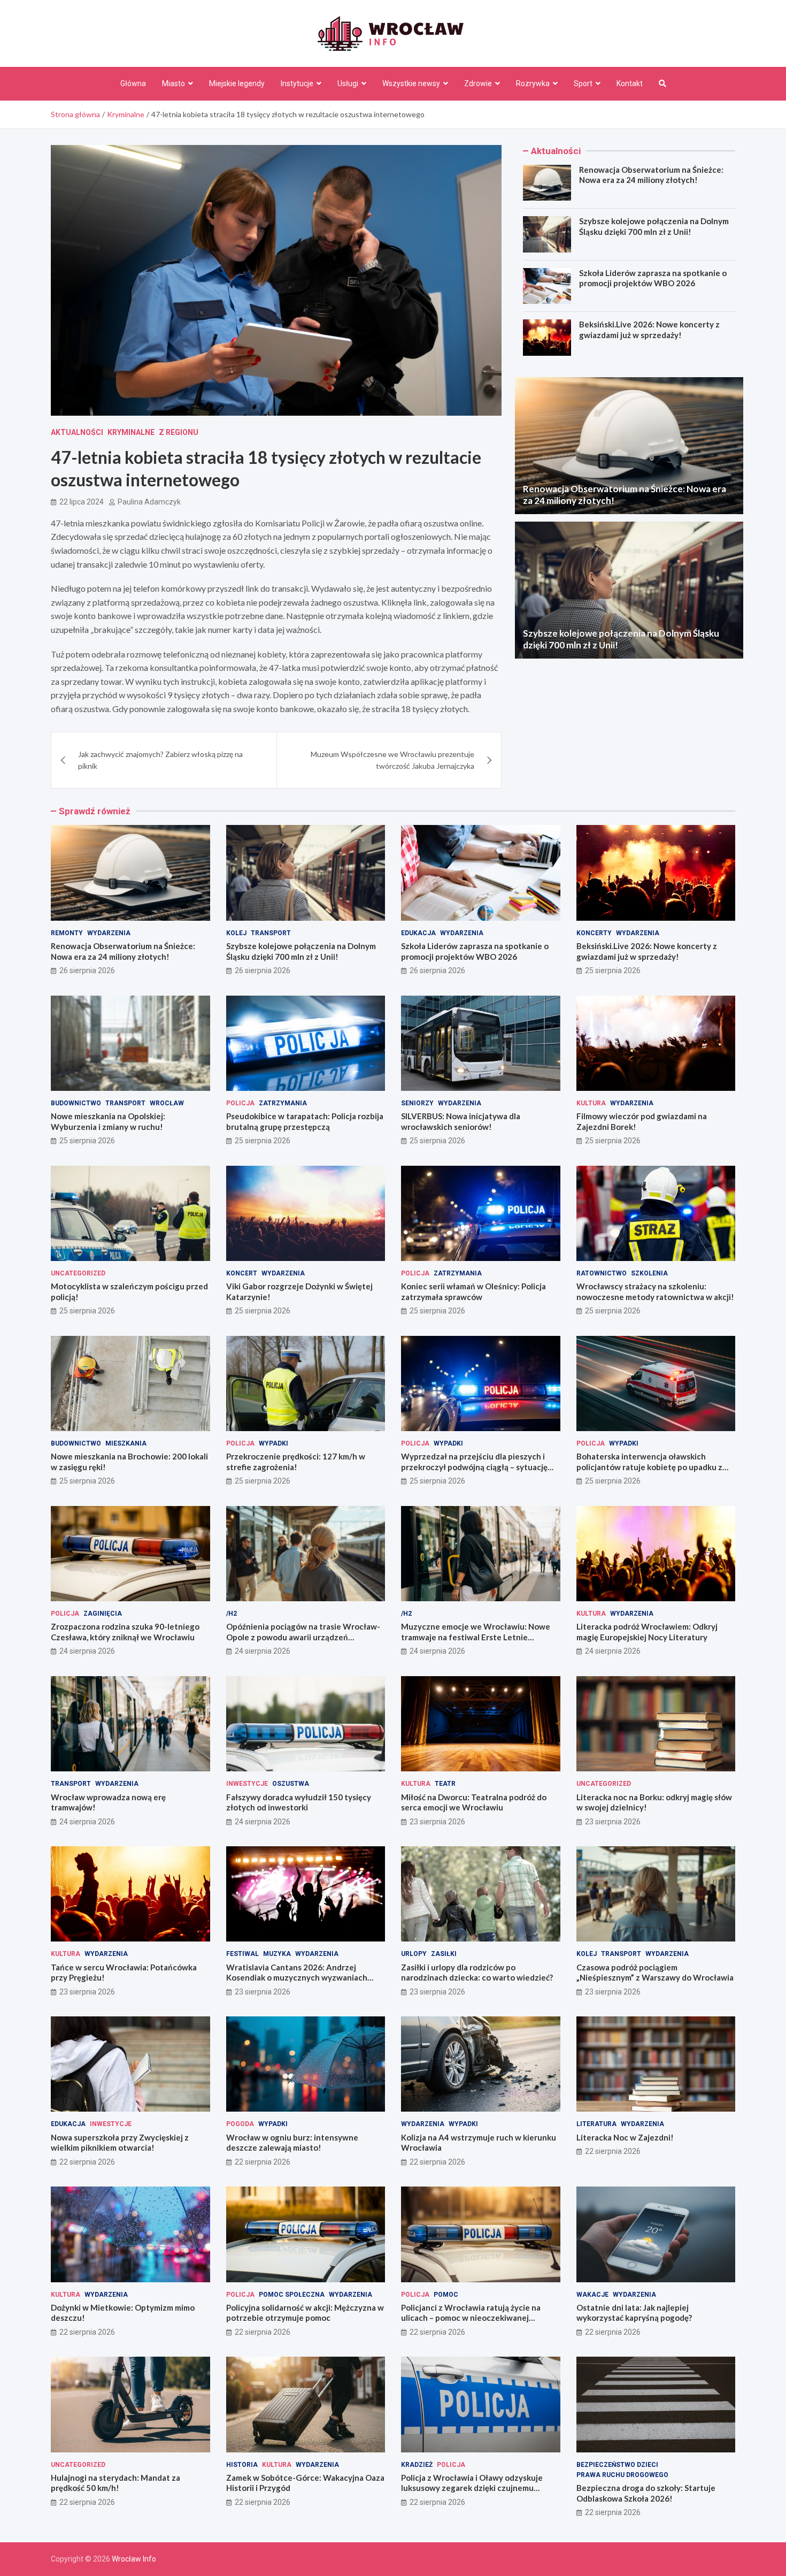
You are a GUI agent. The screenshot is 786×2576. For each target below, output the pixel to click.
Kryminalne (131, 432)
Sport (583, 83)
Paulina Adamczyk (149, 502)
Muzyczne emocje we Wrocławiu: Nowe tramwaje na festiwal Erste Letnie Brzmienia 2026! (476, 1637)
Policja (240, 1103)
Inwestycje (247, 1784)
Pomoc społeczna (292, 2295)
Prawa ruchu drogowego (622, 2475)
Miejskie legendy (237, 83)
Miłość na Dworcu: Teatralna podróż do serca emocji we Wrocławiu (474, 1802)
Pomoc (446, 2295)
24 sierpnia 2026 (87, 1651)
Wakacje (592, 2295)
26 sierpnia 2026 (87, 970)
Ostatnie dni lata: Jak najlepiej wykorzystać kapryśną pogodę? (634, 2313)
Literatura (596, 2124)
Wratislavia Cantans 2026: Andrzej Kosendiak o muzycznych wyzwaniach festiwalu (297, 1978)
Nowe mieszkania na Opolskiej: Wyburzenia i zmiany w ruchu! (108, 1121)
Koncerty (594, 933)
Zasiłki (444, 1954)
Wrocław (167, 1103)
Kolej (236, 933)
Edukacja (418, 933)
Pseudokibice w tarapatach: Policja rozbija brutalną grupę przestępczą (305, 1121)
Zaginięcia (103, 1614)
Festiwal (242, 1954)
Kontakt (630, 83)
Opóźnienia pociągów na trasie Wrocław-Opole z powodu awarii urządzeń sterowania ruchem (303, 1637)
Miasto (174, 83)
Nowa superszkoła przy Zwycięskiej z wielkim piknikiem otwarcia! (120, 2143)
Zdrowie (478, 83)
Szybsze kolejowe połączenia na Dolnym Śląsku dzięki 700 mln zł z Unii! (654, 226)
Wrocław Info (134, 2559)
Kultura (591, 1103)
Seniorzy (417, 1103)
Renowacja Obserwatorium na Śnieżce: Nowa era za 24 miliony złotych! (651, 175)
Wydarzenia (109, 933)
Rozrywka (533, 83)
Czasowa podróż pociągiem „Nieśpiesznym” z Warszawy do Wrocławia (655, 1973)
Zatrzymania (283, 1103)
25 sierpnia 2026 (613, 970)
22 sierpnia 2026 (87, 2162)
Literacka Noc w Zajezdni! (625, 2137)
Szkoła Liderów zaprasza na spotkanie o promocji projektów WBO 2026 (653, 278)
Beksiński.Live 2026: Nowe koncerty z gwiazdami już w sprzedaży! (649, 330)
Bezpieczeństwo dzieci (617, 2465)
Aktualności (77, 432)
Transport (271, 933)
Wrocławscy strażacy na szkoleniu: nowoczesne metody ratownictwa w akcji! (655, 1291)
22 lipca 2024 (82, 502)
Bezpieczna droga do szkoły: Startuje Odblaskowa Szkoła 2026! (646, 2493)
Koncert (242, 1273)
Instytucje (297, 83)
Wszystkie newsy (411, 83)
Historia (242, 2465)
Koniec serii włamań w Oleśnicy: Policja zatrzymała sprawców (473, 1291)
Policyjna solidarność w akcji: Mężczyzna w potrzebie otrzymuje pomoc (305, 2313)
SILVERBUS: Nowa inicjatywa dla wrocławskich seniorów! (461, 1121)
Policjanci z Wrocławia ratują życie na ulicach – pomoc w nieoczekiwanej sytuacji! (471, 2318)
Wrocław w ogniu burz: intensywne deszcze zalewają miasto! (292, 2143)
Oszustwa (291, 1784)
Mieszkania (126, 1443)
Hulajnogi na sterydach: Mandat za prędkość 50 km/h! (115, 2483)
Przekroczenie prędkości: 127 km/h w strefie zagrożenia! (296, 1462)
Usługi (348, 83)
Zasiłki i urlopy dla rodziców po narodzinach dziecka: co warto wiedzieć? (477, 1973)
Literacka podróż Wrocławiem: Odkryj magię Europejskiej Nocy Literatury (647, 1632)
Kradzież (417, 2465)
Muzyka (277, 1954)
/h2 (232, 1614)
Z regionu (179, 432)
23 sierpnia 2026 (437, 1822)
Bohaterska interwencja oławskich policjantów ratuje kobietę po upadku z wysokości (649, 1467)
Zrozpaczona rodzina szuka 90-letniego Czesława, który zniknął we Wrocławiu (125, 1632)
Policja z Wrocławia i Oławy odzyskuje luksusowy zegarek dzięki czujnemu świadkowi (472, 2488)
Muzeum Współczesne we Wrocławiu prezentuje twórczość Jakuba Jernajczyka (392, 760)
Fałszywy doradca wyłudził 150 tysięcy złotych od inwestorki (299, 1802)
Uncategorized (78, 1273)
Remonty (67, 933)
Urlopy (414, 1954)
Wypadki (273, 1443)
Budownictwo (76, 1103)
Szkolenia (649, 1273)
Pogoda (240, 2124)
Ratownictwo (602, 1273)
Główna (133, 83)
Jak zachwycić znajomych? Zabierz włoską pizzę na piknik (160, 760)
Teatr (445, 1784)
